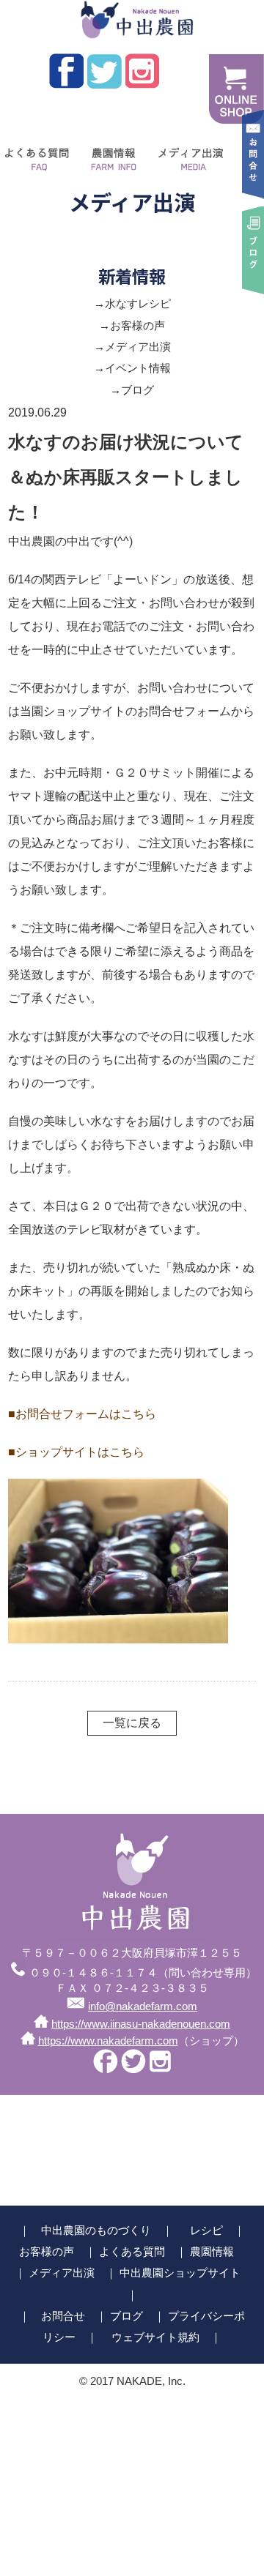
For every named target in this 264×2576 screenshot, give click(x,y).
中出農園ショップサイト (180, 2273)
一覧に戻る (132, 1723)
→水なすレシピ (132, 304)
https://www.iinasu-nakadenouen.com (141, 2024)
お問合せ (63, 2316)
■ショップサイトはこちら (76, 1452)
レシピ (206, 2230)
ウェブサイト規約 (155, 2337)
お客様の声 (47, 2252)
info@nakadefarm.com (143, 2006)
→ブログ (132, 390)
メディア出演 (189, 154)
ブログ (126, 2316)
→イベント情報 (132, 368)
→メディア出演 (132, 347)
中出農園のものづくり (96, 2230)
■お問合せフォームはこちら (82, 1414)
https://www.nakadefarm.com (108, 2041)
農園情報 (110, 154)
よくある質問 (132, 2252)
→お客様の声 (132, 326)
